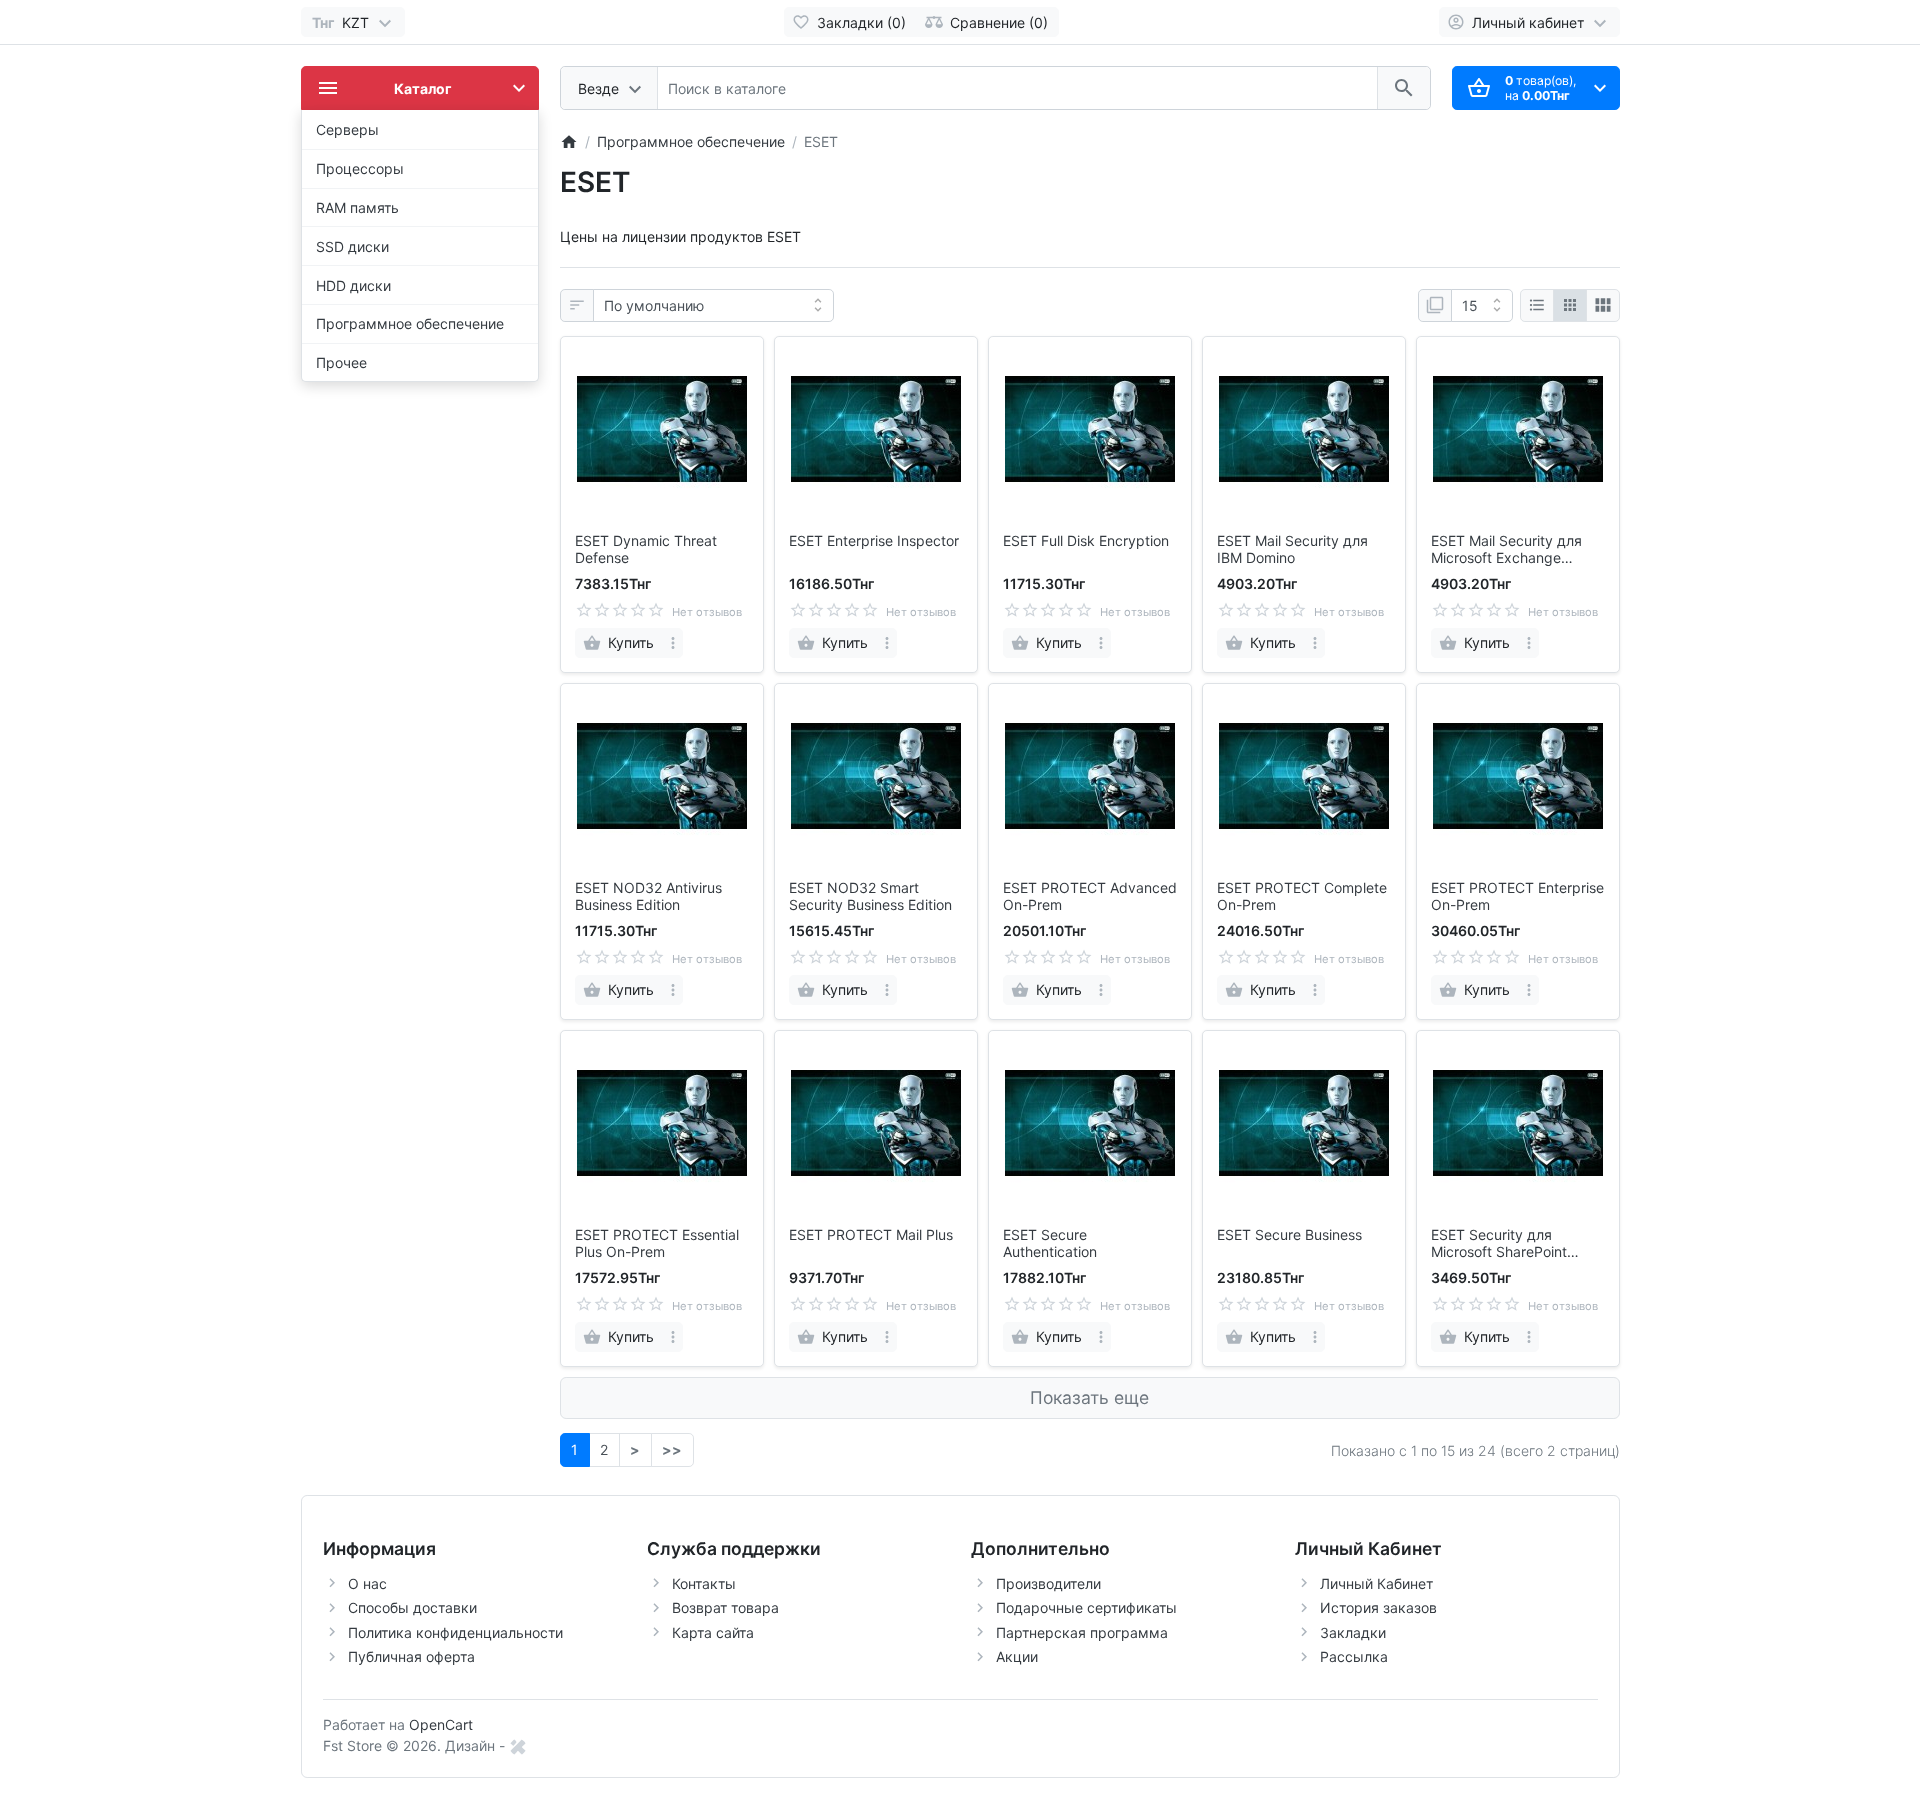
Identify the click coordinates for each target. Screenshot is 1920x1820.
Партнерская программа (1082, 1632)
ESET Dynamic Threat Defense (646, 549)
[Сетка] (1570, 306)
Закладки (1353, 1632)
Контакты (704, 1583)
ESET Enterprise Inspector (874, 541)
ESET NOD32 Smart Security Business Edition (870, 896)
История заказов (1378, 1607)
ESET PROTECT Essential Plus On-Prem (657, 1243)
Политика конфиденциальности (455, 1632)
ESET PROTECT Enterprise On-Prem (1517, 896)
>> (672, 1449)
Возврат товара (725, 1607)
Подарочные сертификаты (1086, 1607)
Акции (1017, 1656)
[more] (673, 643)
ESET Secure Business (1289, 1235)
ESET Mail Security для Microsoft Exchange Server (1506, 550)
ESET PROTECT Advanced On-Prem (1090, 896)
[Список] (1537, 306)
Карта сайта (713, 1632)
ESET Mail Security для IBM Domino (1292, 549)
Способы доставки (412, 1607)
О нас (367, 1583)
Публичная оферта (411, 1656)
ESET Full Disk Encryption (1086, 541)
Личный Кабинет (1376, 1583)
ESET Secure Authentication (1050, 1243)
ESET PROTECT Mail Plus (871, 1235)
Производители (1048, 1583)
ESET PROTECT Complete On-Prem (1302, 896)
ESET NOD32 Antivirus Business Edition (648, 896)
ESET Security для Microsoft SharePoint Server (1499, 1244)
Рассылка (1354, 1656)
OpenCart (441, 1724)
